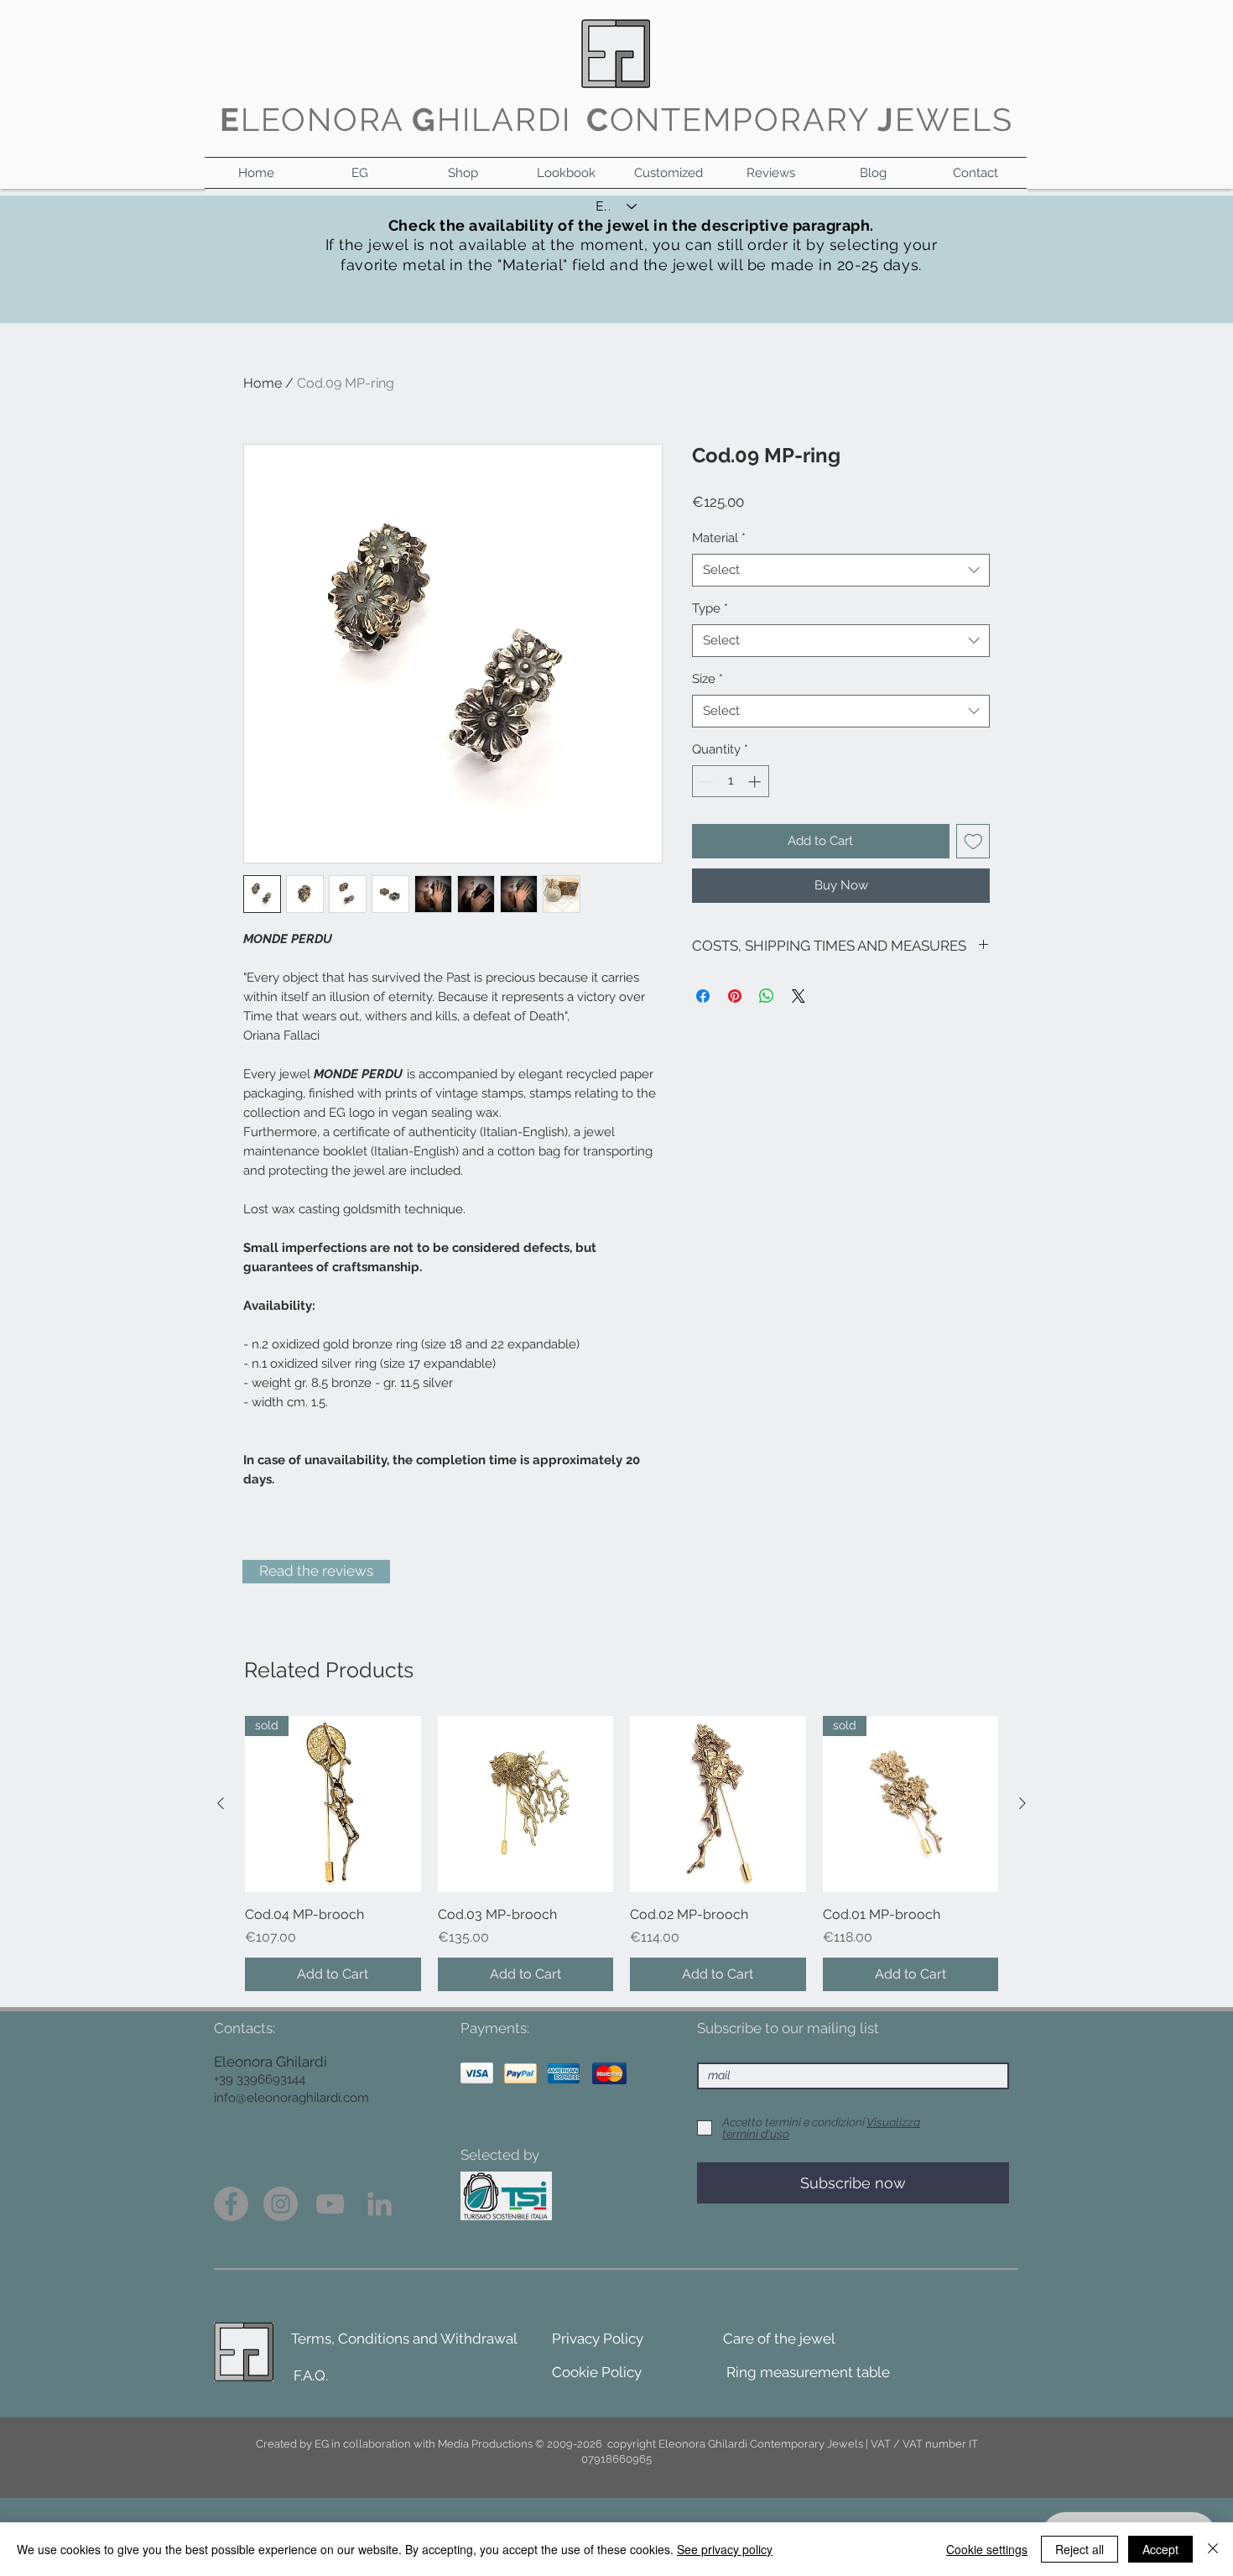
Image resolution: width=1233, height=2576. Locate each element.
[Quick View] (526, 1804)
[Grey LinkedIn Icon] (380, 2204)
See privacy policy (725, 2549)
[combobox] (841, 570)
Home (263, 383)
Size (708, 679)
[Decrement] (706, 782)
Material (719, 538)
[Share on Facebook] (703, 996)
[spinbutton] (731, 782)
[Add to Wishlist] (973, 841)
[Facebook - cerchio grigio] (231, 2204)
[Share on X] (799, 996)
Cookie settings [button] (987, 2549)
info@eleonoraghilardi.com (291, 2098)
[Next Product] (1022, 1803)
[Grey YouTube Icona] (330, 2204)
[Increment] (756, 782)
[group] (622, 1854)
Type (710, 608)
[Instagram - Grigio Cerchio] (281, 2204)
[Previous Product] (221, 1803)
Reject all (1080, 2549)
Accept (1160, 2549)
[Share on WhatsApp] (767, 996)
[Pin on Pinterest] (735, 996)
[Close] (1213, 2549)
